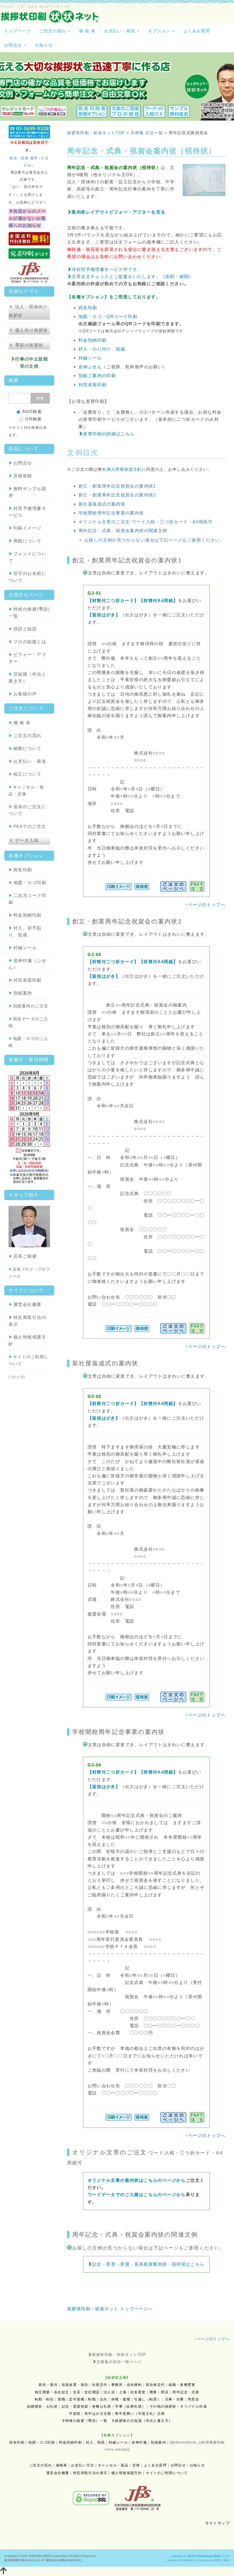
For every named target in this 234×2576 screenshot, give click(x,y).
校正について (25, 774)
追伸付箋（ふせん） (27, 964)
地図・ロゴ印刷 (27, 883)
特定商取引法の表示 (27, 1321)
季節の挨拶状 (29, 345)
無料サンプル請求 (27, 492)
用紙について (25, 541)
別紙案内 (20, 993)
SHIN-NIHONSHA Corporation (49, 2556)
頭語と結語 (23, 629)
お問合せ (20, 463)
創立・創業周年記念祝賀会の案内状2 (117, 495)
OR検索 (34, 419)
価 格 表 (20, 723)
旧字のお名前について (27, 577)
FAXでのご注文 (27, 826)
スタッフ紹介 (24, 1195)
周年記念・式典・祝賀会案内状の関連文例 (123, 531)
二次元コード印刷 (27, 899)
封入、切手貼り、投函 (25, 931)
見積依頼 (20, 476)
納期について (25, 748)
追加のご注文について (27, 810)
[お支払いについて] (29, 238)
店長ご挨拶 (23, 1256)
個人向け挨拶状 (32, 330)
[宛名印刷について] (29, 253)
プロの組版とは (27, 642)
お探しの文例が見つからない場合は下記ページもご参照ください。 (154, 540)
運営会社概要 (25, 1304)
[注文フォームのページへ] (173, 886)
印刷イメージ (25, 528)
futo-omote (117, 2450)
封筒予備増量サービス (27, 512)
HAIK (226, 2560)
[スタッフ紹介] (29, 1226)
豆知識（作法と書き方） (27, 678)
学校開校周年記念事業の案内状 (111, 513)
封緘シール (23, 948)
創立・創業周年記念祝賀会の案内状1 (117, 486)
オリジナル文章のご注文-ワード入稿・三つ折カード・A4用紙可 (146, 522)
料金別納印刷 (25, 915)
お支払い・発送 (27, 761)
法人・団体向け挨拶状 (28, 311)
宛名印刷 (20, 870)
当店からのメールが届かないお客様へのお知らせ (27, 218)
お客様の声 (23, 694)
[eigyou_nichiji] (29, 1127)
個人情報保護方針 (27, 1340)
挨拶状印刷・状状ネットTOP (119, 2355)
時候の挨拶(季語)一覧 (29, 612)
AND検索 (32, 411)
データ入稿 (27, 840)
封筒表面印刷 (25, 980)
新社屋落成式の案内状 (102, 504)
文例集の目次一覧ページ (119, 2362)
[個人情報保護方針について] (29, 272)
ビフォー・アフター (27, 658)
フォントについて (27, 557)
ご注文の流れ (25, 735)
